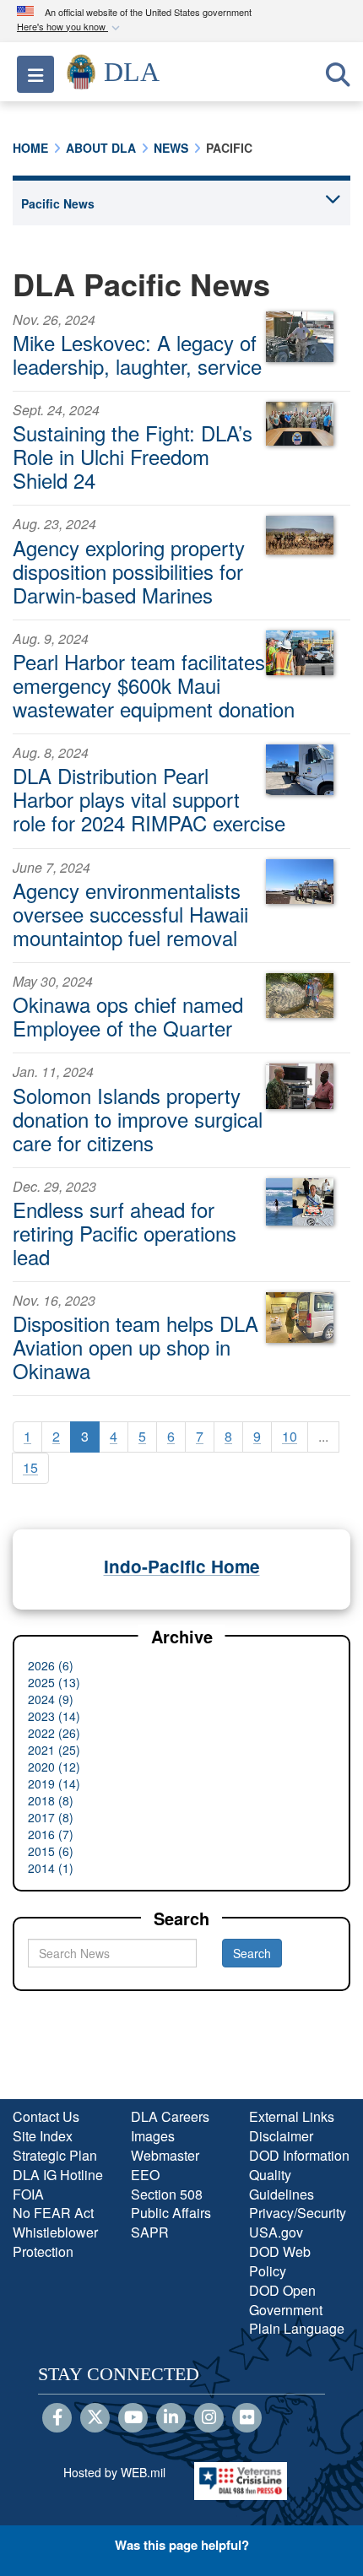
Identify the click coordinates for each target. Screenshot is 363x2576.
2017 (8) (51, 1817)
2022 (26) (54, 1733)
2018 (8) (51, 1800)
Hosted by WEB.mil (114, 2472)
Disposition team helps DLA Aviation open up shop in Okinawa (135, 1347)
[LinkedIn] (171, 2418)
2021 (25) (54, 1750)
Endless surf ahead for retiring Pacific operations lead (125, 1233)
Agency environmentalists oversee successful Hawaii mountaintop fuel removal (130, 914)
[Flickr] (247, 2418)
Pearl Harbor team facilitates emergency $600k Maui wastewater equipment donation (154, 685)
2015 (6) (51, 1851)
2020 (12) (54, 1767)
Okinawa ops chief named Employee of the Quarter (128, 1016)
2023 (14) (54, 1716)
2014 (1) (51, 1868)
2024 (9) (51, 1699)
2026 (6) (51, 1665)
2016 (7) (51, 1834)
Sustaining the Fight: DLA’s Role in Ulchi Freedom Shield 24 (133, 456)
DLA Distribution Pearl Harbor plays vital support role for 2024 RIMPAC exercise (149, 799)
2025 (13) (54, 1682)
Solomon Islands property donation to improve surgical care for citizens (138, 1119)
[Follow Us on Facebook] (57, 2418)
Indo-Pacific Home (182, 1566)
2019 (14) (54, 1783)
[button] (70, 27)
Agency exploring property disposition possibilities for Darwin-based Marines (129, 571)
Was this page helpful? (182, 2545)
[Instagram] (209, 2418)
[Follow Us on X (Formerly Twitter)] (95, 2418)
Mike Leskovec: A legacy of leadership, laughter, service (137, 354)
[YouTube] (133, 2418)
